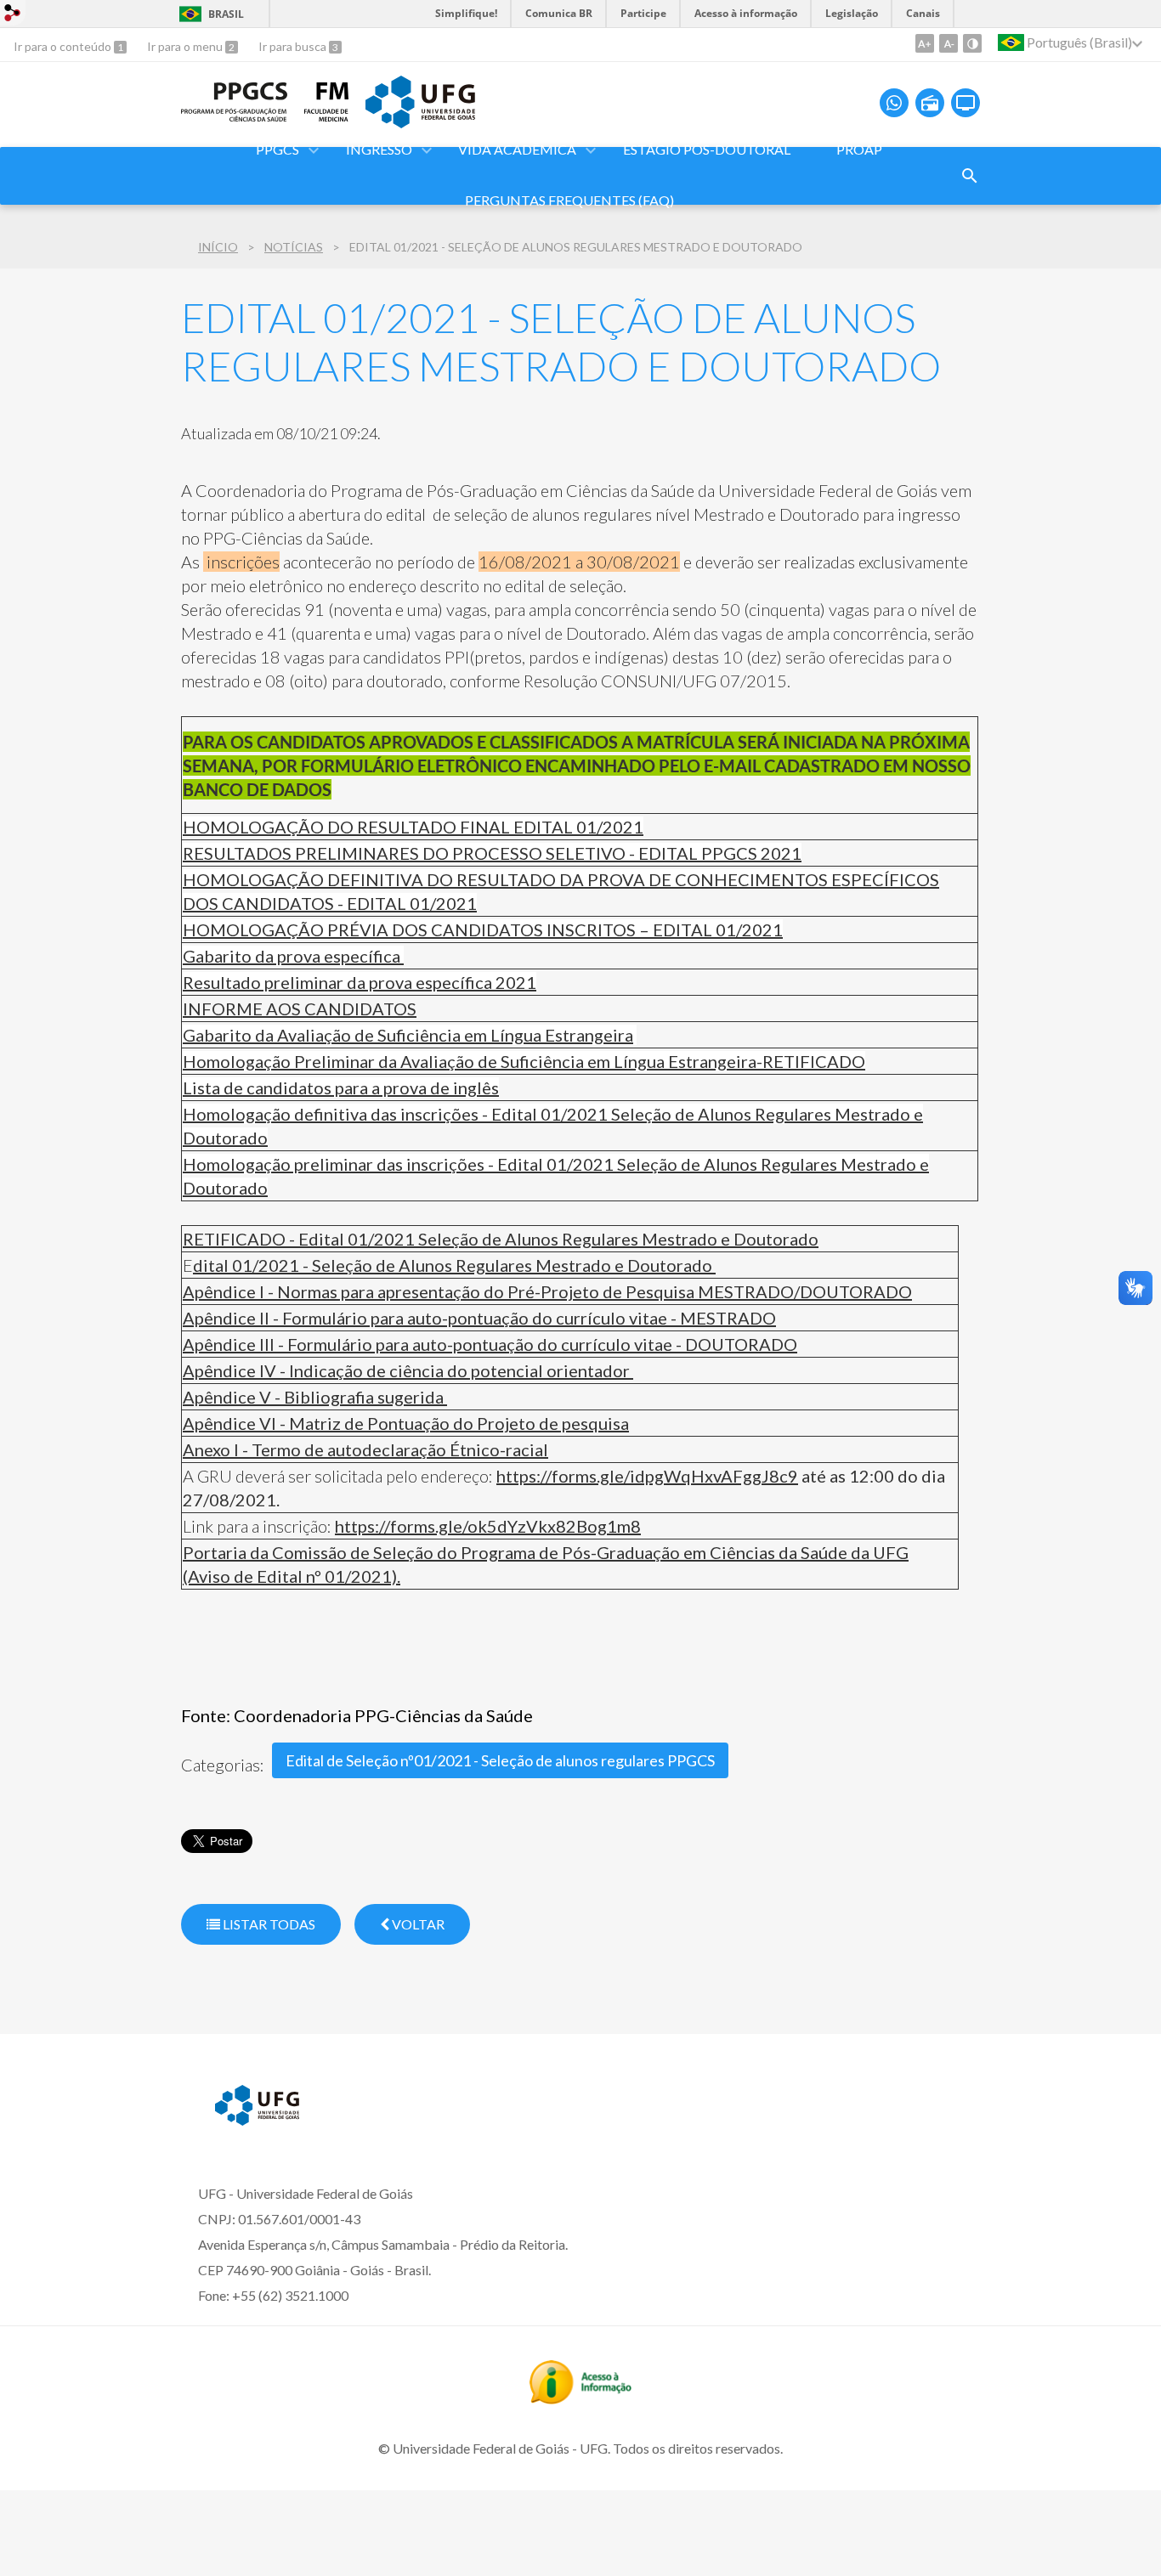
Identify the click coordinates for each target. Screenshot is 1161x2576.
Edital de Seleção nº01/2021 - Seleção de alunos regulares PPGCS (500, 1760)
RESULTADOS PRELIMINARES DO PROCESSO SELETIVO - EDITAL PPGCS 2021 (492, 853)
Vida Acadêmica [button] (517, 149)
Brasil (226, 14)
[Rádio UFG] (930, 103)
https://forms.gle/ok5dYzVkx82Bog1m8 (488, 1526)
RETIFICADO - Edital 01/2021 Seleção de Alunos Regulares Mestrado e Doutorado (501, 1239)
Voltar (417, 1924)
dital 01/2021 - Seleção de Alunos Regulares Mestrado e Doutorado (454, 1265)
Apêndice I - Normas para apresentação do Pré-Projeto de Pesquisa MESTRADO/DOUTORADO (547, 1291)
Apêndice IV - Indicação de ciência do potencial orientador (408, 1370)
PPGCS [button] (278, 149)
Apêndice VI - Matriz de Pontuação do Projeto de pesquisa (406, 1423)
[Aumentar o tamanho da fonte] (925, 43)
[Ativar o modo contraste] (972, 43)
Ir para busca (294, 46)
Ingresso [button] (379, 149)
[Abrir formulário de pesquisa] (970, 176)
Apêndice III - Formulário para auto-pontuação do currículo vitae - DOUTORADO (490, 1344)
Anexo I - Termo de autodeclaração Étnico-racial (365, 1449)
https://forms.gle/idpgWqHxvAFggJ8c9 (647, 1476)
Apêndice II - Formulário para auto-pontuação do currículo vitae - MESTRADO (479, 1318)
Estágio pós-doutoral (707, 149)
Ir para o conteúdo (64, 46)
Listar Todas (268, 1924)
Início (218, 247)
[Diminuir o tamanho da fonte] (949, 43)
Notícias (294, 247)
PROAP (859, 149)
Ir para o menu (186, 46)
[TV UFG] (966, 103)
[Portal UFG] (420, 122)
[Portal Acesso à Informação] (580, 2398)
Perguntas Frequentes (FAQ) (569, 200)
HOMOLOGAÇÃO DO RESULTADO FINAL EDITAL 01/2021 (413, 827)
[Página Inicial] (234, 116)
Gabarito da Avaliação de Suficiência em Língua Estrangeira (408, 1035)
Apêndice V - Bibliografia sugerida (315, 1397)
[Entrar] (13, 15)
